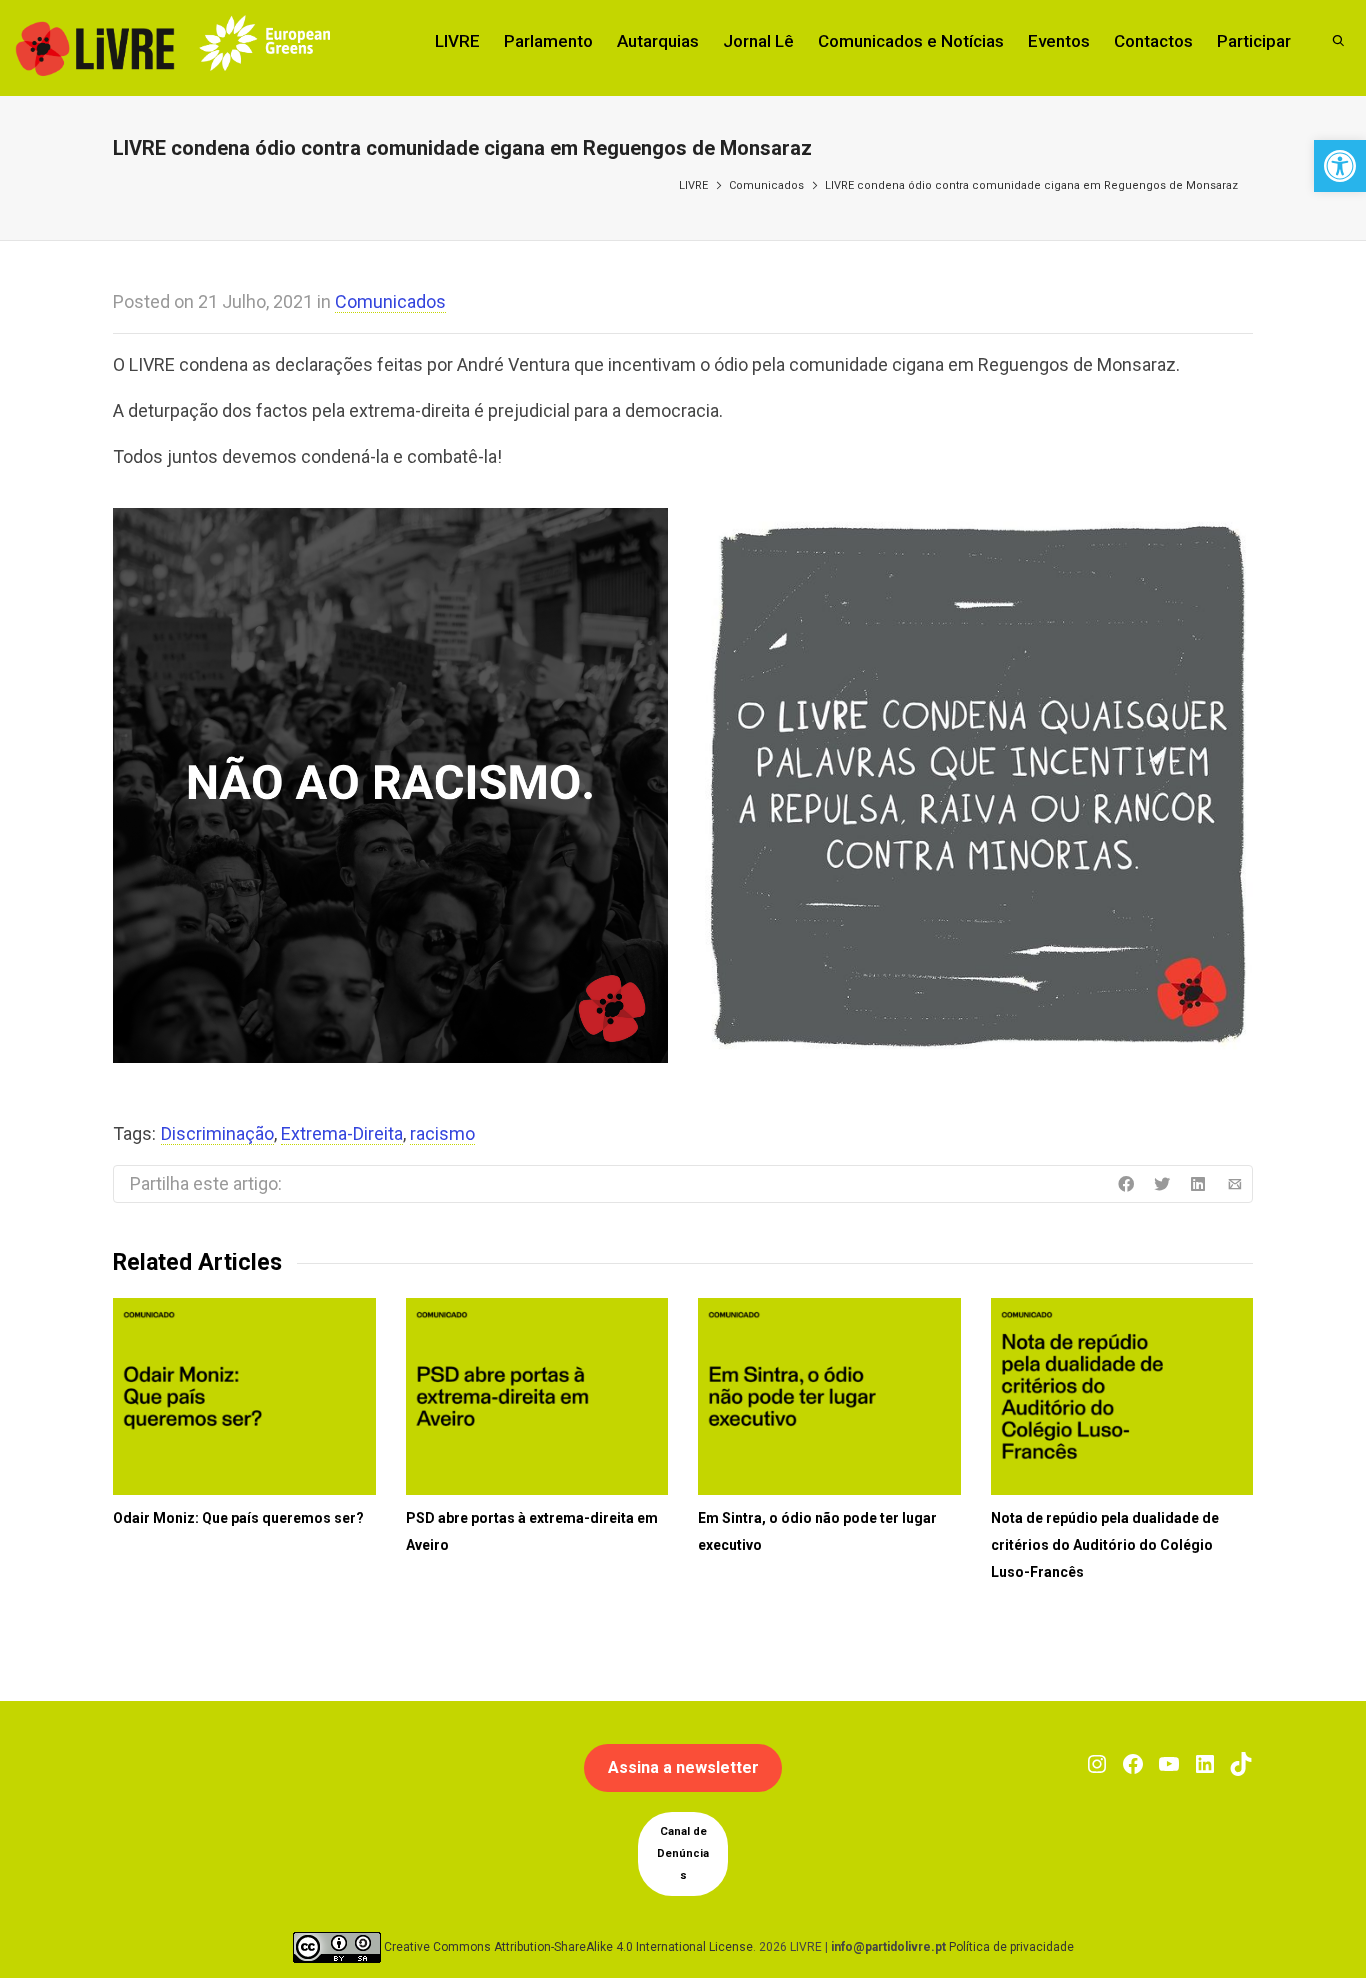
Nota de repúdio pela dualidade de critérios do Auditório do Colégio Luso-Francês (1105, 1545)
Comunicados (766, 185)
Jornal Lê (758, 41)
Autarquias (658, 41)
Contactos (1153, 41)
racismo (442, 1133)
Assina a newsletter (683, 1767)
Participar (1254, 41)
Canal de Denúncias (683, 1853)
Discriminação (217, 1133)
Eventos (1059, 41)
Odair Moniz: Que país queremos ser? (238, 1518)
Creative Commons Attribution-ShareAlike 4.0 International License (568, 1947)
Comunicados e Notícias (911, 41)
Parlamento (548, 41)
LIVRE (457, 41)
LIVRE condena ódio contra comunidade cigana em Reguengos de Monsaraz (1031, 185)
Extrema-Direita (342, 1133)
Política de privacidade (1011, 1947)
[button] (1340, 166)
